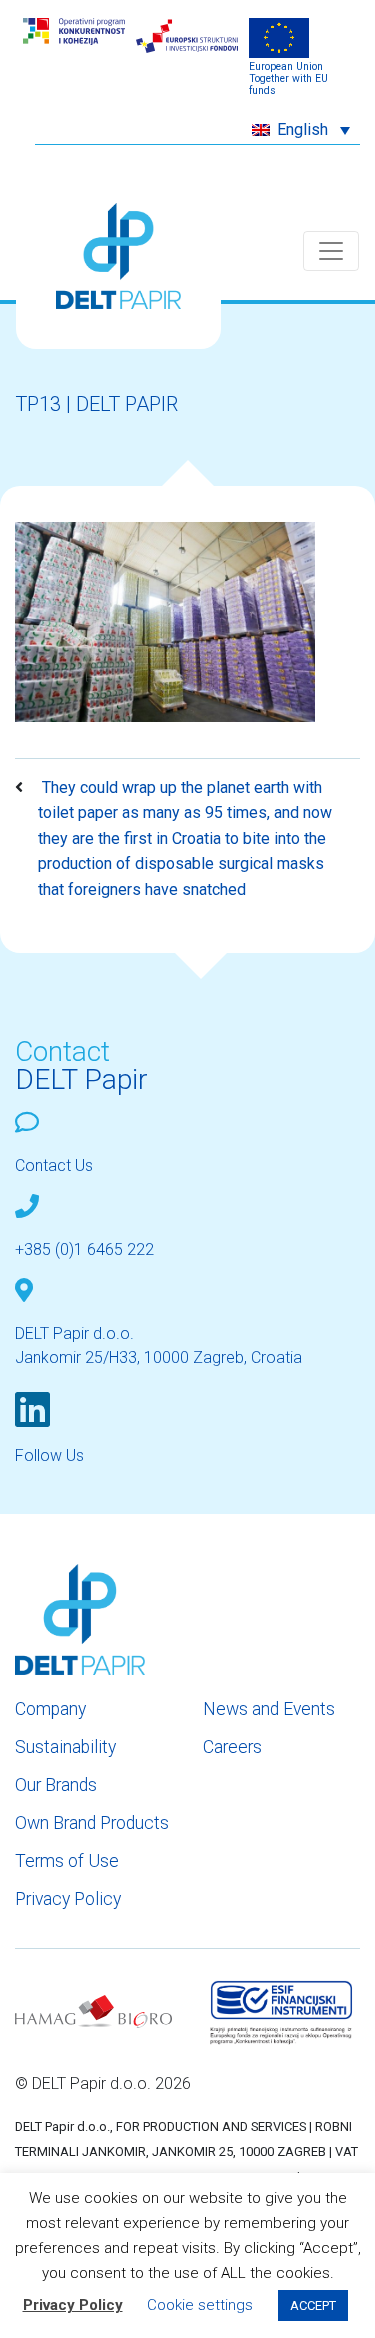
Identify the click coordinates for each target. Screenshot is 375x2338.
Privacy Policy (68, 1899)
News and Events (269, 1709)
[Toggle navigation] (331, 251)
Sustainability (65, 1747)
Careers (232, 1747)
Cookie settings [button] (200, 2305)
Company (50, 1709)
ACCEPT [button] (313, 2305)
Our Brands (56, 1785)
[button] (301, 129)
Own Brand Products (92, 1823)
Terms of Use (67, 1861)
